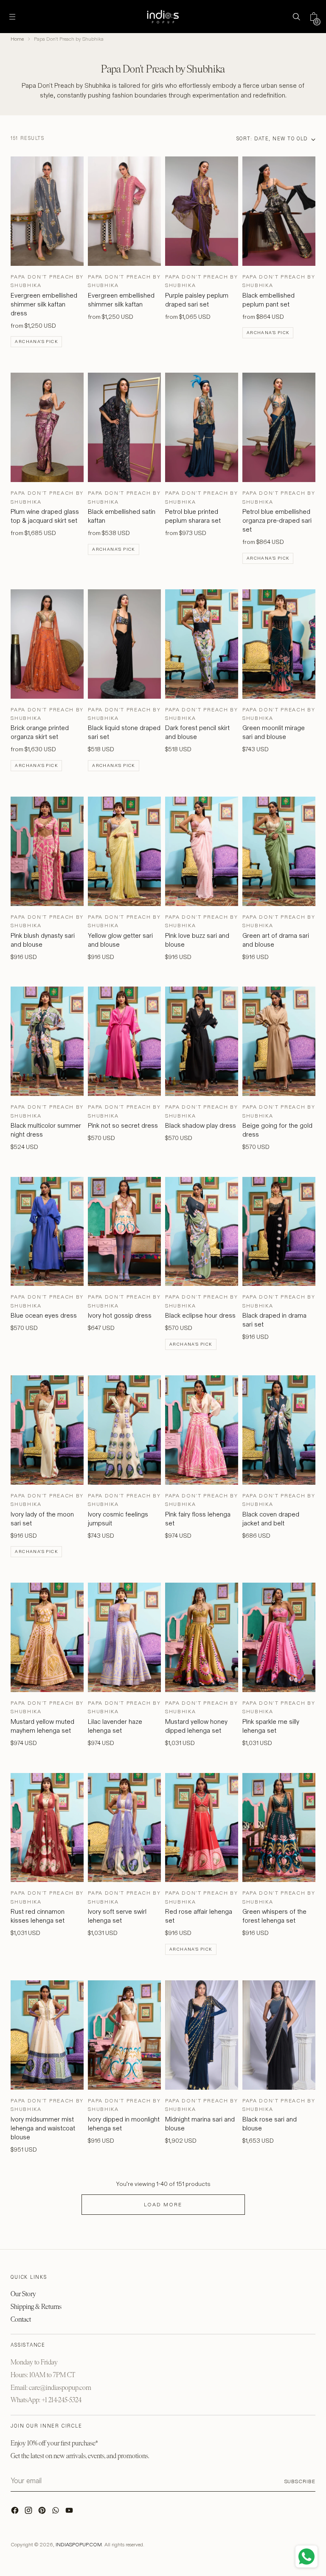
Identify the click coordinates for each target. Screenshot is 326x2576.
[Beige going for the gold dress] (279, 1041)
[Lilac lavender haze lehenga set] (124, 1637)
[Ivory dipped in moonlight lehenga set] (124, 2035)
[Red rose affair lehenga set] (202, 1828)
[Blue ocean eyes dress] (47, 1232)
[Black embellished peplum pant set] (279, 211)
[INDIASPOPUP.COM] (163, 17)
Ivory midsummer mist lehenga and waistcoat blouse (43, 2128)
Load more (163, 2204)
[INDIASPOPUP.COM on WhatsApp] (56, 2512)
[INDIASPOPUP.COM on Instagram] (29, 2512)
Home (17, 39)
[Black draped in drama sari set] (279, 1232)
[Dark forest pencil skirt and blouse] (202, 644)
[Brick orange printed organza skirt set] (47, 644)
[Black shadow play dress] (202, 1041)
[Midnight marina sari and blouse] (202, 2035)
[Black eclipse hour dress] (202, 1232)
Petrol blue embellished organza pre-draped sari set (277, 520)
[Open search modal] (296, 17)
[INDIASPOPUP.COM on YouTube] (70, 2512)
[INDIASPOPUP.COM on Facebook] (16, 2512)
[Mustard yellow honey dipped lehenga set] (202, 1637)
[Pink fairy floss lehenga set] (202, 1430)
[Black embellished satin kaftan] (124, 427)
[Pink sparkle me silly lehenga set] (279, 1637)
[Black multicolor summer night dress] (47, 1041)
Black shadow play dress (201, 1125)
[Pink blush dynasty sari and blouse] (47, 851)
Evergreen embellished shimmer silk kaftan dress (44, 304)
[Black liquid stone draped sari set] (124, 644)
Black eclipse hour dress (200, 1315)
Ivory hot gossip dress (120, 1315)
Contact (21, 2319)
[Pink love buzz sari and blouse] (202, 851)
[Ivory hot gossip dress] (124, 1232)
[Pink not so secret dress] (124, 1041)
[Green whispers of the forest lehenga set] (279, 1828)
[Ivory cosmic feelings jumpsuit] (124, 1430)
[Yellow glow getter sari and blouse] (124, 851)
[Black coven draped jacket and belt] (279, 1430)
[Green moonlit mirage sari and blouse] (279, 644)
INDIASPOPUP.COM (79, 2544)
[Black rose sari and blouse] (279, 2035)
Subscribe (300, 2481)
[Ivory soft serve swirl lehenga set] (124, 1828)
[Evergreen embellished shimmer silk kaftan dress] (47, 211)
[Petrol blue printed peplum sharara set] (202, 427)
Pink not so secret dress (123, 1125)
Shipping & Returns (36, 2307)
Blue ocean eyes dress (44, 1315)
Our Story (23, 2294)
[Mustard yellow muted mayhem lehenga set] (47, 1637)
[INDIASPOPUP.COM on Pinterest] (43, 2512)
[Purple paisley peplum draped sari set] (202, 211)
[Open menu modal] (12, 17)
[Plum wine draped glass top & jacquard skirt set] (47, 427)
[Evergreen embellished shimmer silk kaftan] (124, 211)
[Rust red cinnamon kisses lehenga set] (47, 1828)
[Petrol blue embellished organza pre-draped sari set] (279, 427)
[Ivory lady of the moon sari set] (47, 1430)
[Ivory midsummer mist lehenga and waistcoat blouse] (47, 2035)
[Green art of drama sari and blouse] (279, 851)
